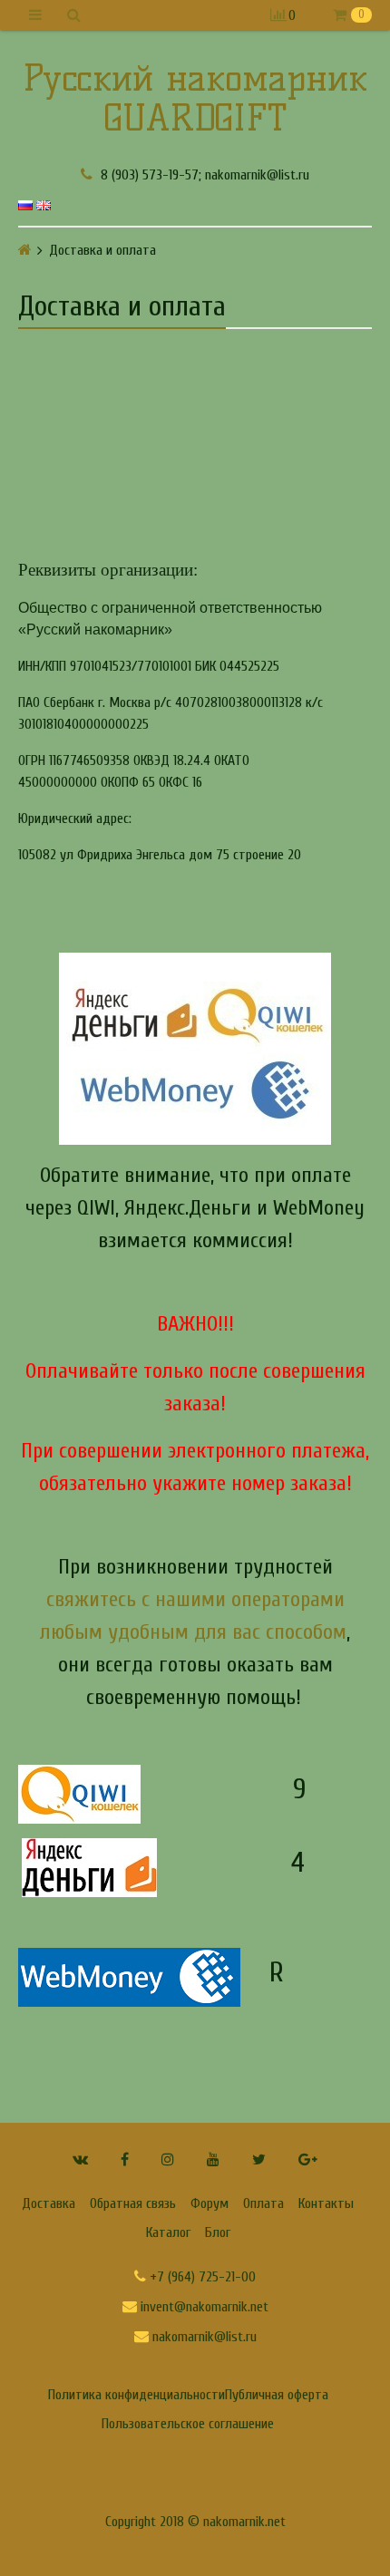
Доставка (49, 2203)
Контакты (326, 2203)
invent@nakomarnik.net (203, 2307)
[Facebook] (125, 2160)
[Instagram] (168, 2160)
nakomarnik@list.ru (203, 2337)
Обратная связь (133, 2203)
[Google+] (308, 2160)
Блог (218, 2232)
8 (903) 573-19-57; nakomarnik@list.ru (203, 174)
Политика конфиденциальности (136, 2395)
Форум (210, 2203)
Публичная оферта (277, 2395)
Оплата (263, 2203)
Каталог (168, 2232)
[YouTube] (213, 2160)
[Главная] (25, 250)
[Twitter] (259, 2160)
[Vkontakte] (80, 2160)
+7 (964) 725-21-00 (201, 2277)
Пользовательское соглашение (188, 2424)
